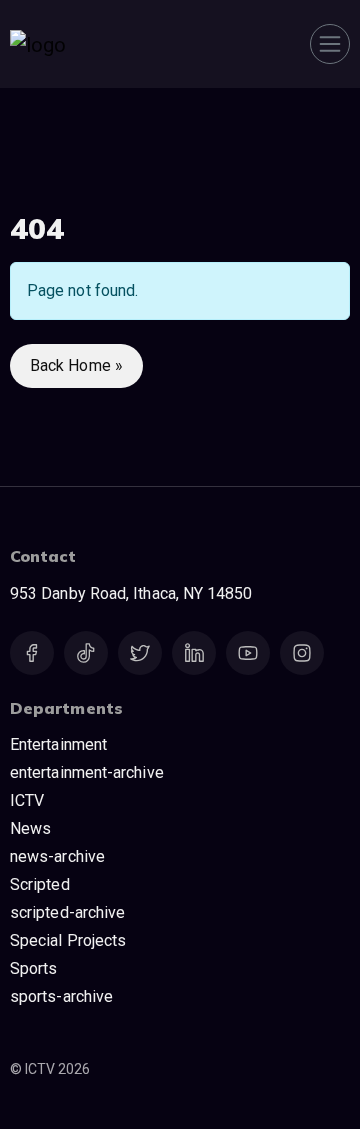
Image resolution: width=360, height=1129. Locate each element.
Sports (33, 968)
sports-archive (61, 996)
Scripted (40, 884)
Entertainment (58, 744)
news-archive (57, 856)
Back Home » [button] (76, 365)
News (30, 828)
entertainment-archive (87, 772)
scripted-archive (67, 912)
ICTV (27, 800)
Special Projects (68, 940)
